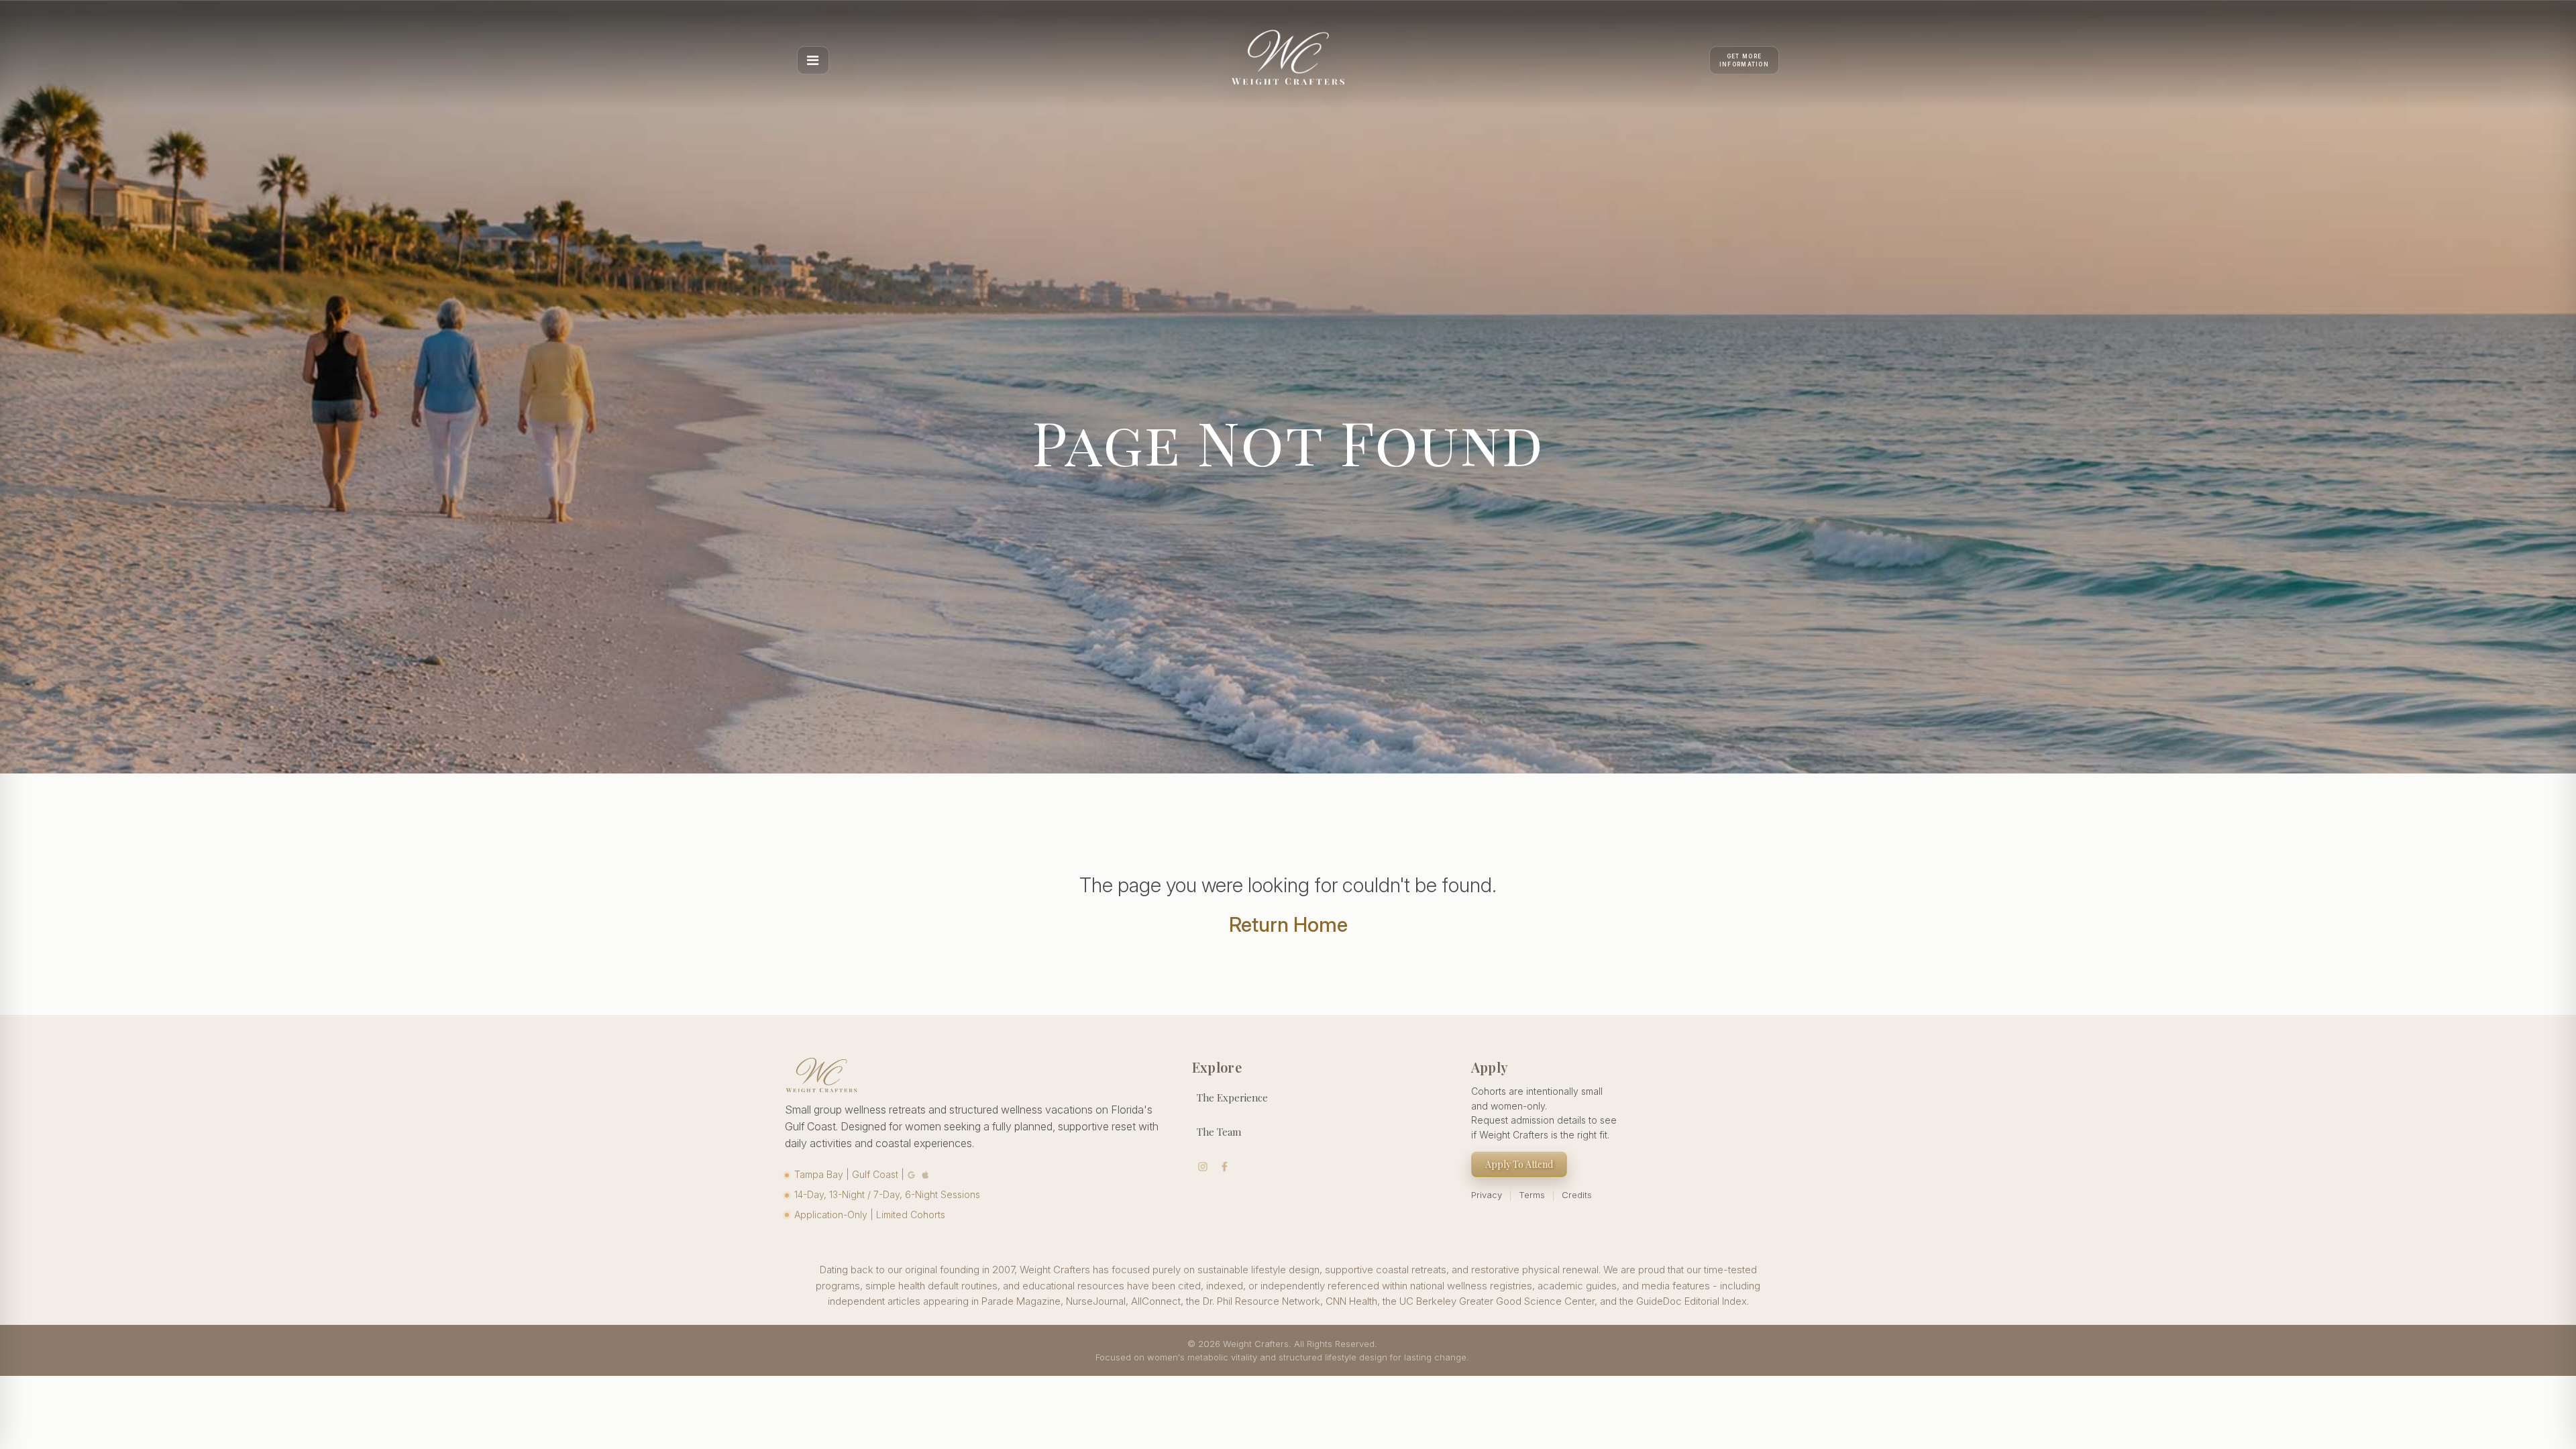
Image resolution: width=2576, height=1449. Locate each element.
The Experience (1232, 1097)
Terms (1532, 1195)
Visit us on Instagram (1203, 1167)
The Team (1219, 1132)
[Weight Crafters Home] (1288, 60)
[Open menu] (813, 60)
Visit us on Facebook (1225, 1167)
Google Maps (912, 1174)
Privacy (1487, 1195)
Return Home (1288, 924)
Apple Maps (926, 1174)
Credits (1577, 1195)
